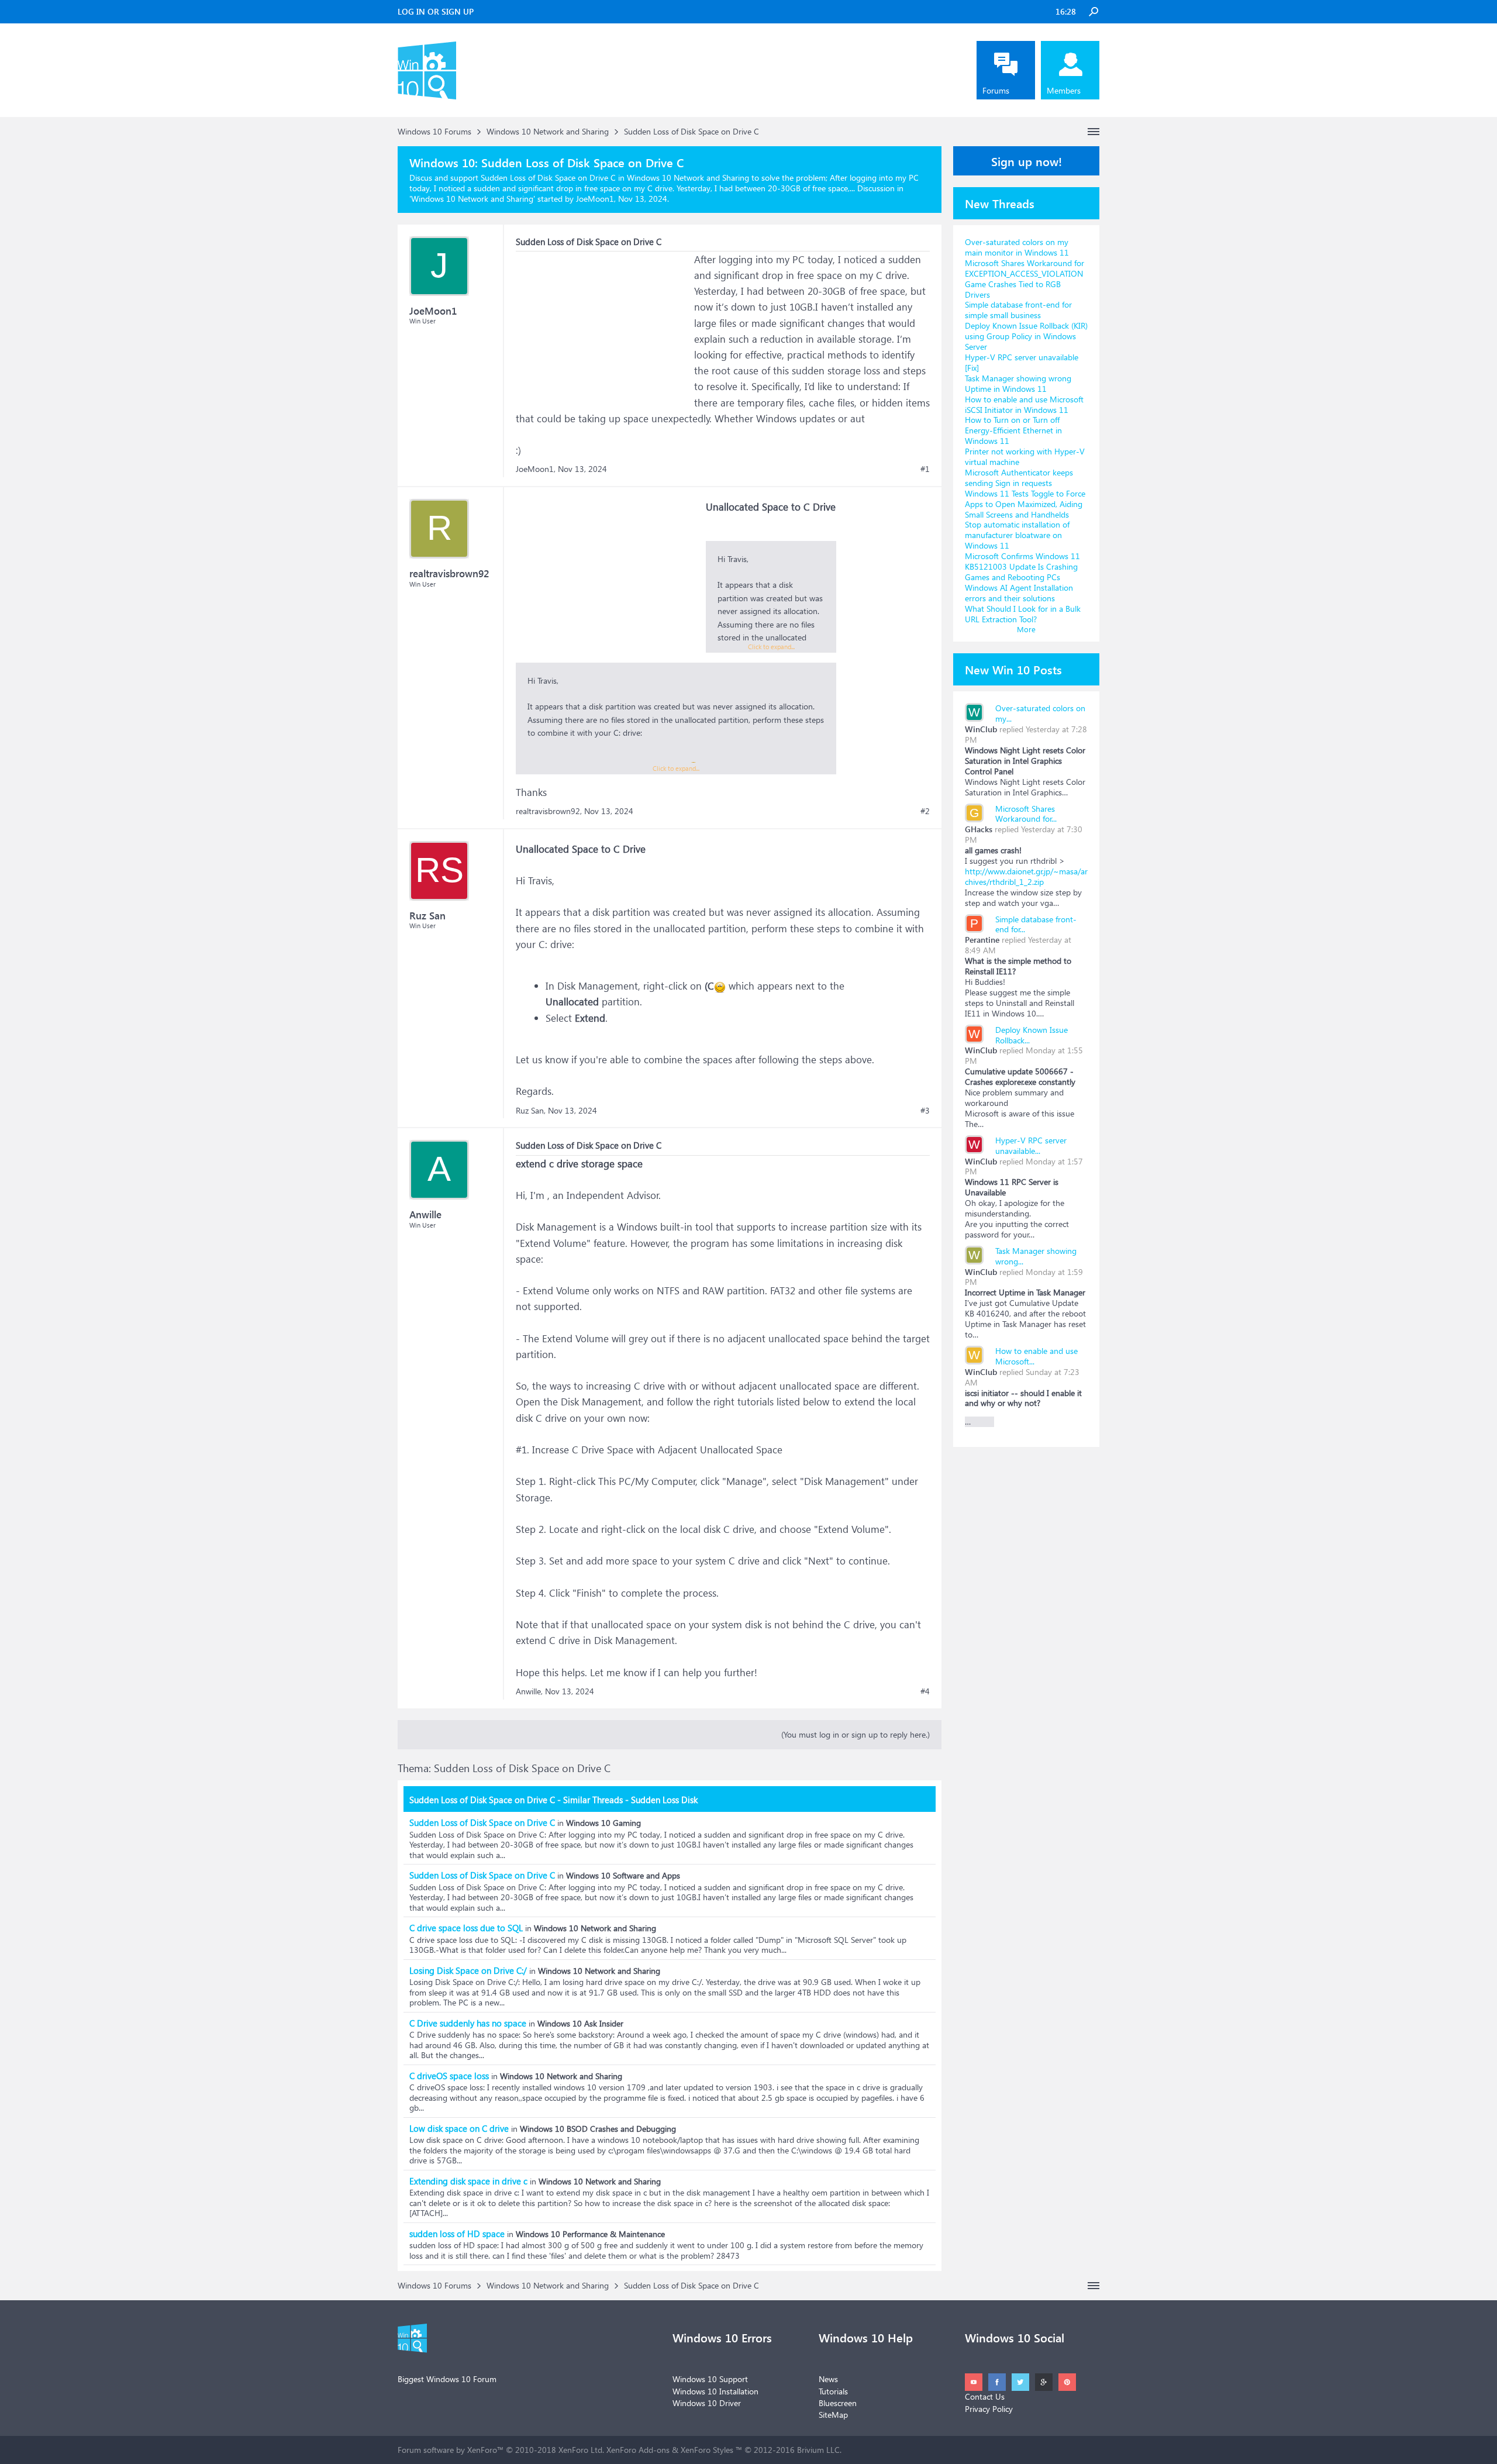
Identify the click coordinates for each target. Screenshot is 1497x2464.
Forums (996, 90)
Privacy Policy (989, 2409)
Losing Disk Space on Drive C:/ (468, 1970)
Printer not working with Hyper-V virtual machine (1025, 456)
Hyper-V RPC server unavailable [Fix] (1022, 362)
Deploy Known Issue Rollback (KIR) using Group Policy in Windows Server (1026, 336)
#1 (925, 469)
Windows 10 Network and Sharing (472, 199)
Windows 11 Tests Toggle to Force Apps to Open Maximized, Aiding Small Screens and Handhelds (1025, 504)
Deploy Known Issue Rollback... (1032, 1035)
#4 (925, 1691)
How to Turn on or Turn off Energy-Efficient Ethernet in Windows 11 (1013, 430)
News (828, 2379)
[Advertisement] (603, 325)
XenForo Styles (707, 2450)
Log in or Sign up (436, 11)
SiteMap (833, 2415)
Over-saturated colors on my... (1040, 713)
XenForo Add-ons (638, 2450)
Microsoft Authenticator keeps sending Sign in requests (1019, 478)
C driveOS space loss (449, 2076)
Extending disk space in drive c (468, 2181)
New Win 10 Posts (1013, 669)
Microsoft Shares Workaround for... (1026, 814)
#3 (925, 1111)
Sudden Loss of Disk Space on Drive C (482, 1822)
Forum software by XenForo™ (501, 2450)
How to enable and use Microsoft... (1036, 1356)
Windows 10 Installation (715, 2391)
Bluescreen (838, 2403)
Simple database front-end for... (1036, 924)
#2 (925, 811)
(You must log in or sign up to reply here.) (856, 1734)
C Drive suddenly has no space (468, 2023)
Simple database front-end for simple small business (1018, 310)
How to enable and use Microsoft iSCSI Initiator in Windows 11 (1024, 404)
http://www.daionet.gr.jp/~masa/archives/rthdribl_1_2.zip (1026, 876)
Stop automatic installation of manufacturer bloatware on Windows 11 (1017, 535)
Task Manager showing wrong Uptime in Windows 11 (1018, 383)
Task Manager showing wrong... (1036, 1256)
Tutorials (833, 2391)
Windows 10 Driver (707, 2403)
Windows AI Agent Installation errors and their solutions (1019, 593)
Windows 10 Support (710, 2379)
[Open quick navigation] (1094, 132)
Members (1064, 90)
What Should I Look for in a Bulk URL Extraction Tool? (1023, 614)
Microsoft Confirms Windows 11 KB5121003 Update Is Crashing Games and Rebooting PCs (1022, 566)
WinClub (981, 729)
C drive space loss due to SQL (466, 1928)
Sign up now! (1027, 161)
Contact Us (985, 2396)
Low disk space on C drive (459, 2128)
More (1026, 629)
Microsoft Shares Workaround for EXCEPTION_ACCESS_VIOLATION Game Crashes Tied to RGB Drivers (1025, 279)
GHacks (979, 829)
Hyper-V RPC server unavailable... (1031, 1145)
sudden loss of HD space (457, 2234)
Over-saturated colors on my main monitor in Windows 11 (1017, 247)
